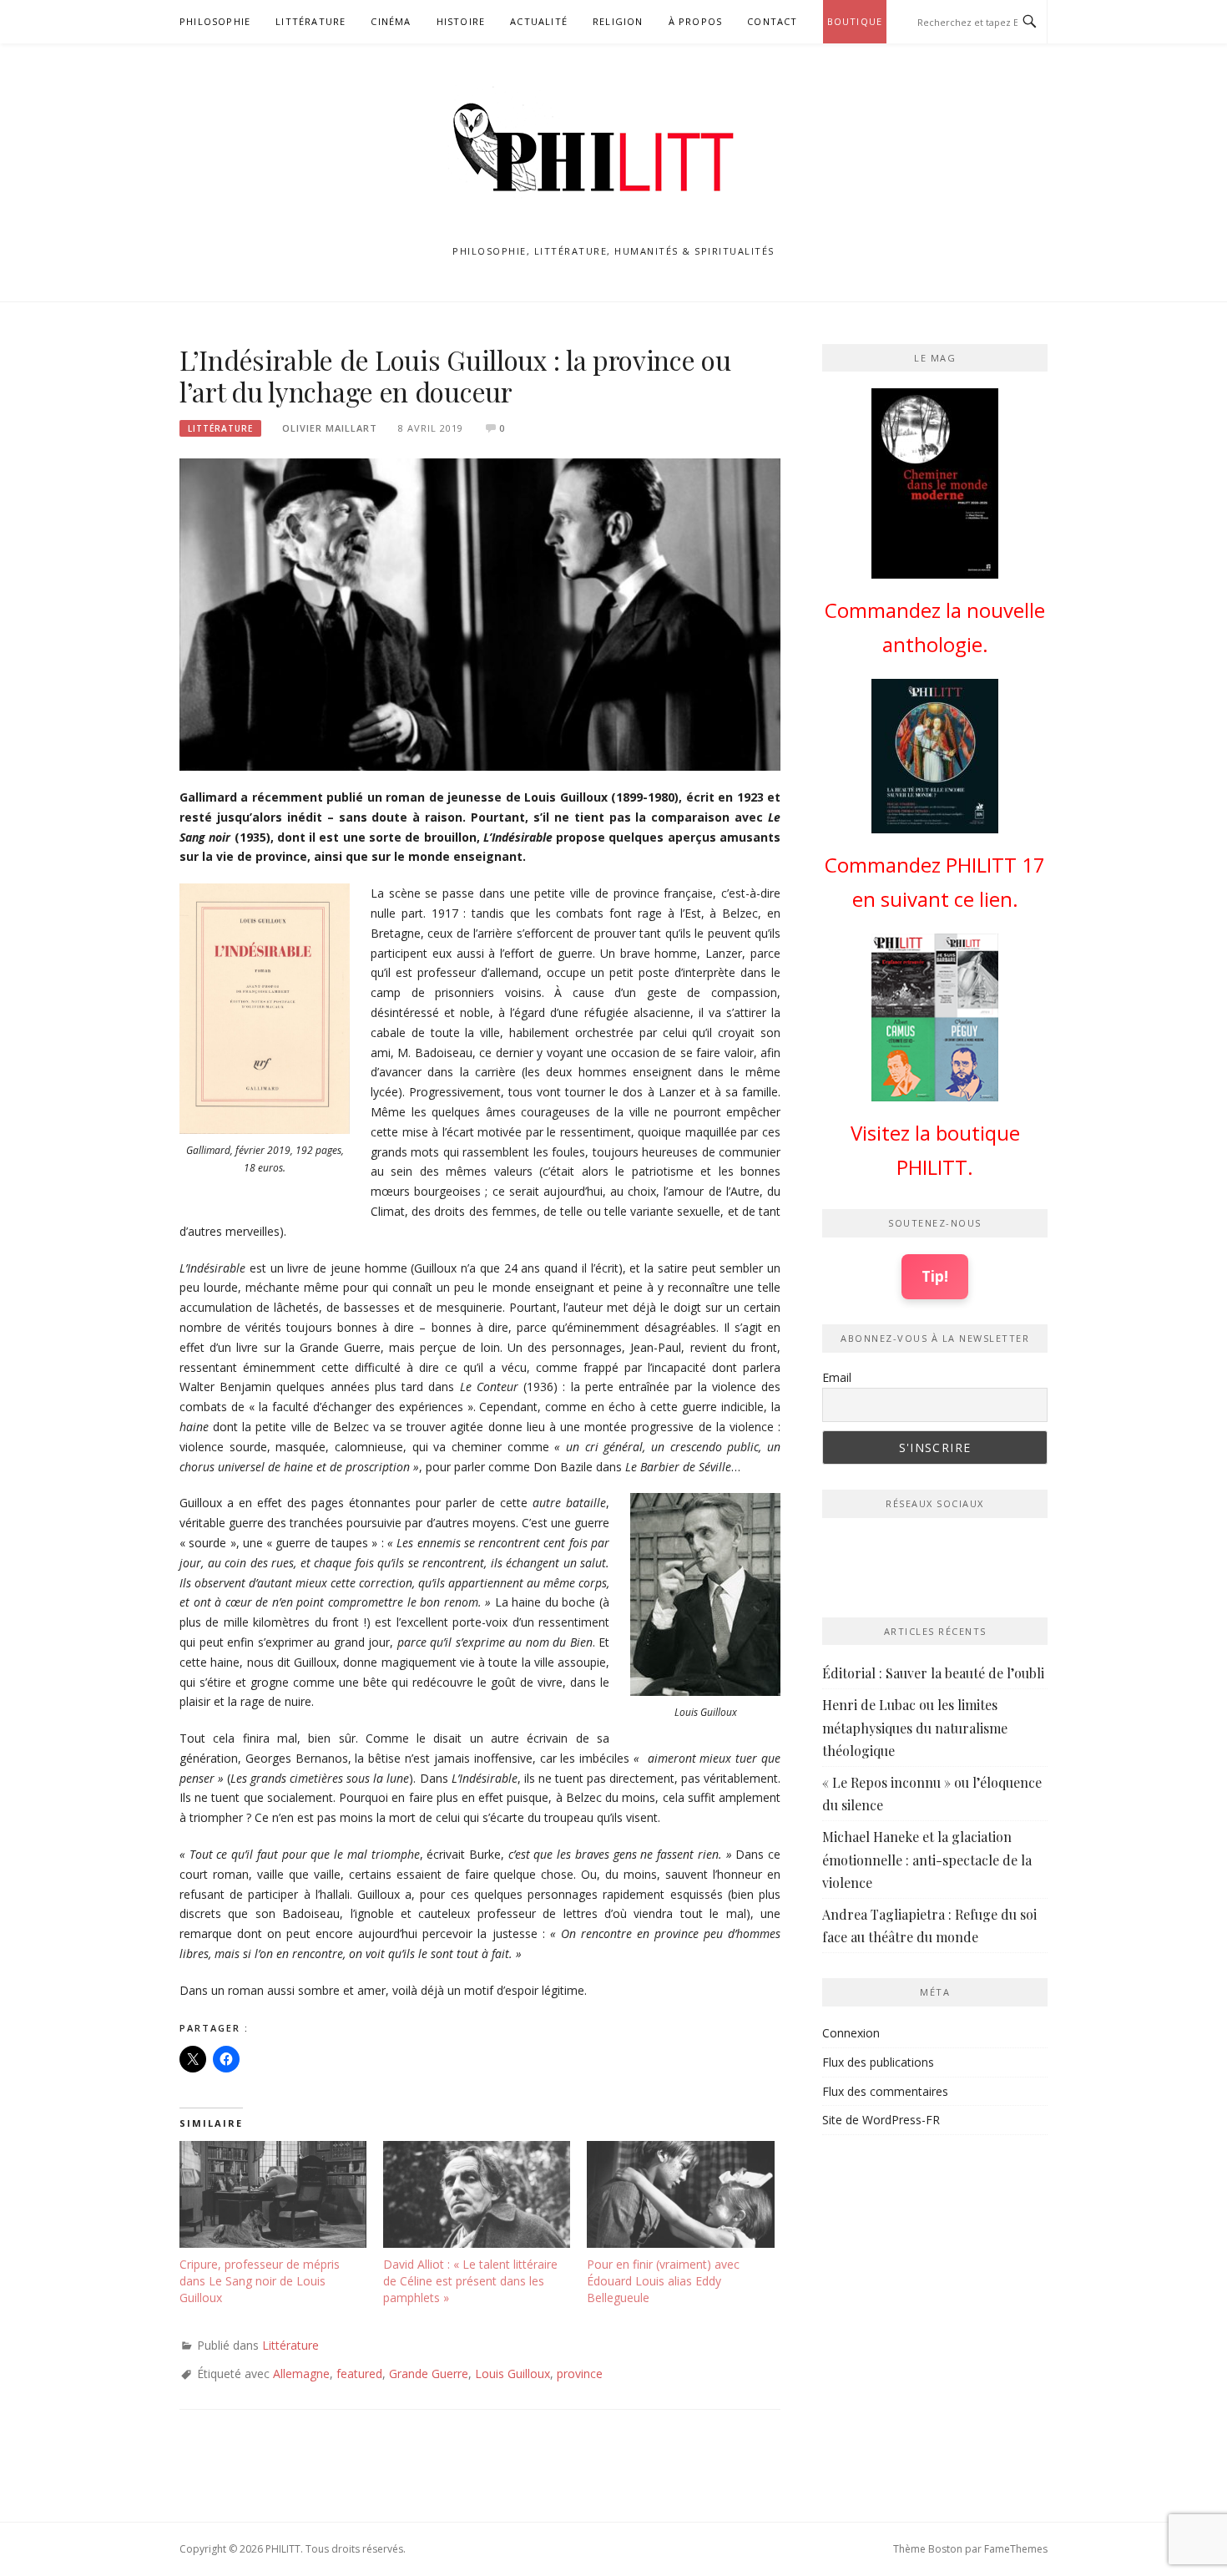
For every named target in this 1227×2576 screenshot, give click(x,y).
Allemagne (301, 2374)
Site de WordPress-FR (881, 2120)
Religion (618, 21)
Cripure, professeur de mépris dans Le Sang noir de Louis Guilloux (260, 2281)
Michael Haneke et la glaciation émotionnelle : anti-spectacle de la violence (927, 1859)
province (580, 2374)
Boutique (855, 21)
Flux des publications (878, 2062)
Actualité (539, 21)
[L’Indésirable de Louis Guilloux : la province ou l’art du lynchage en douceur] (480, 613)
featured (359, 2374)
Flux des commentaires (885, 2091)
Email (837, 1377)
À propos (696, 21)
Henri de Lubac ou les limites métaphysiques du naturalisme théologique (915, 1727)
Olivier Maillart (330, 428)
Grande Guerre (429, 2374)
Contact (772, 21)
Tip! (935, 1276)
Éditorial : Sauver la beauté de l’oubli (933, 1673)
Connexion (851, 2033)
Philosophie (215, 21)
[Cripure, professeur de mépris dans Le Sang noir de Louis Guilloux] (273, 2194)
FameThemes (1016, 2549)
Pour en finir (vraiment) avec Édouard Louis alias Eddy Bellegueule (663, 2281)
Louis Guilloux (513, 2374)
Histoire (461, 21)
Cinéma (391, 21)
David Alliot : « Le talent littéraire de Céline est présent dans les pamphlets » (470, 2281)
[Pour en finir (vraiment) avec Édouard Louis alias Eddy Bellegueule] (680, 2194)
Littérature (311, 21)
